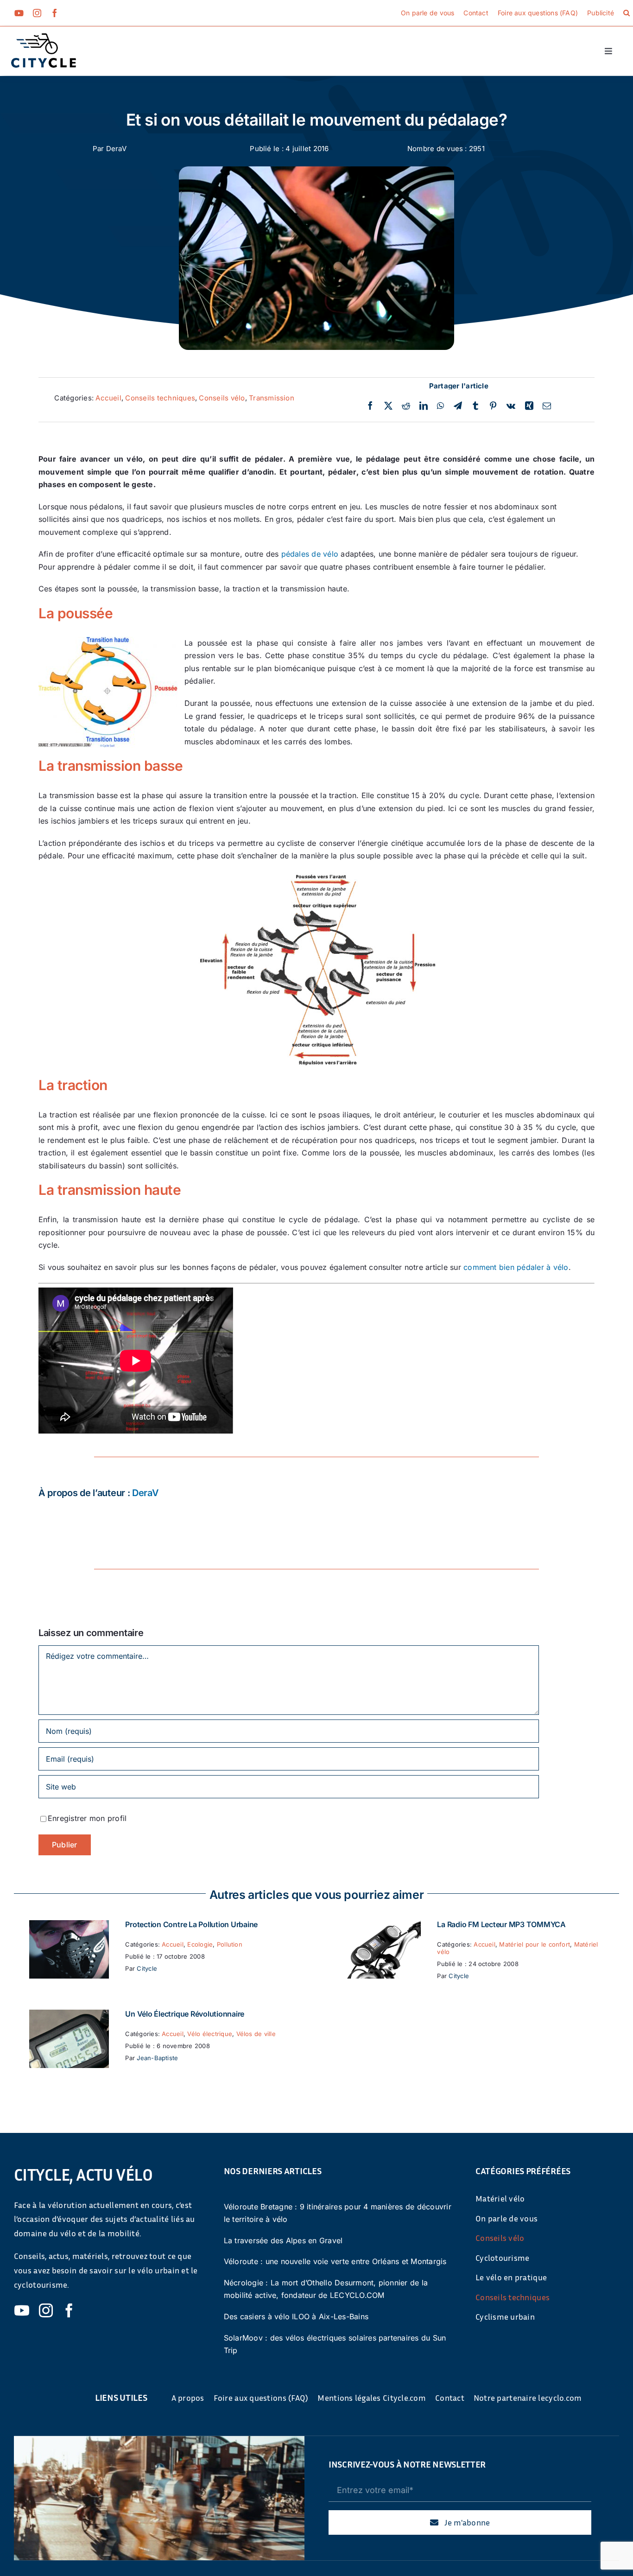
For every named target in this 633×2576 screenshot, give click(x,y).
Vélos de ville (256, 2034)
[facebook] (55, 13)
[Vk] (511, 406)
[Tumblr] (475, 406)
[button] (627, 13)
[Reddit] (406, 406)
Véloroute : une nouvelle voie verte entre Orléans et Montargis (335, 2261)
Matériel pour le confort (535, 1944)
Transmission (272, 398)
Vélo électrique (210, 2034)
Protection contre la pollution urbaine (191, 1924)
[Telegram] (458, 406)
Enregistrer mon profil (87, 1818)
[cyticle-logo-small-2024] (44, 37)
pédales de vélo (310, 554)
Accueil (108, 398)
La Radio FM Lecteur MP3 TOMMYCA (501, 1924)
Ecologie (200, 1944)
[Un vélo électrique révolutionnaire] (69, 2016)
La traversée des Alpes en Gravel (283, 2240)
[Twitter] (388, 406)
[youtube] (19, 13)
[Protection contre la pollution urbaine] (69, 1926)
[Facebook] (370, 406)
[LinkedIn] (424, 406)
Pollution (230, 1944)
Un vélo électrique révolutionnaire (185, 2014)
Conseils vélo (222, 398)
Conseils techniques (160, 398)
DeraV (116, 149)
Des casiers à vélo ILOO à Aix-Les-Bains (296, 2316)
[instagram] (37, 13)
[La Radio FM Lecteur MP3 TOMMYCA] (381, 1926)
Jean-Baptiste (157, 2058)
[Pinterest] (493, 406)
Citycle (147, 1968)
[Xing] (529, 406)
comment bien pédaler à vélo (516, 1267)
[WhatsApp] (440, 406)
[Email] (547, 406)
